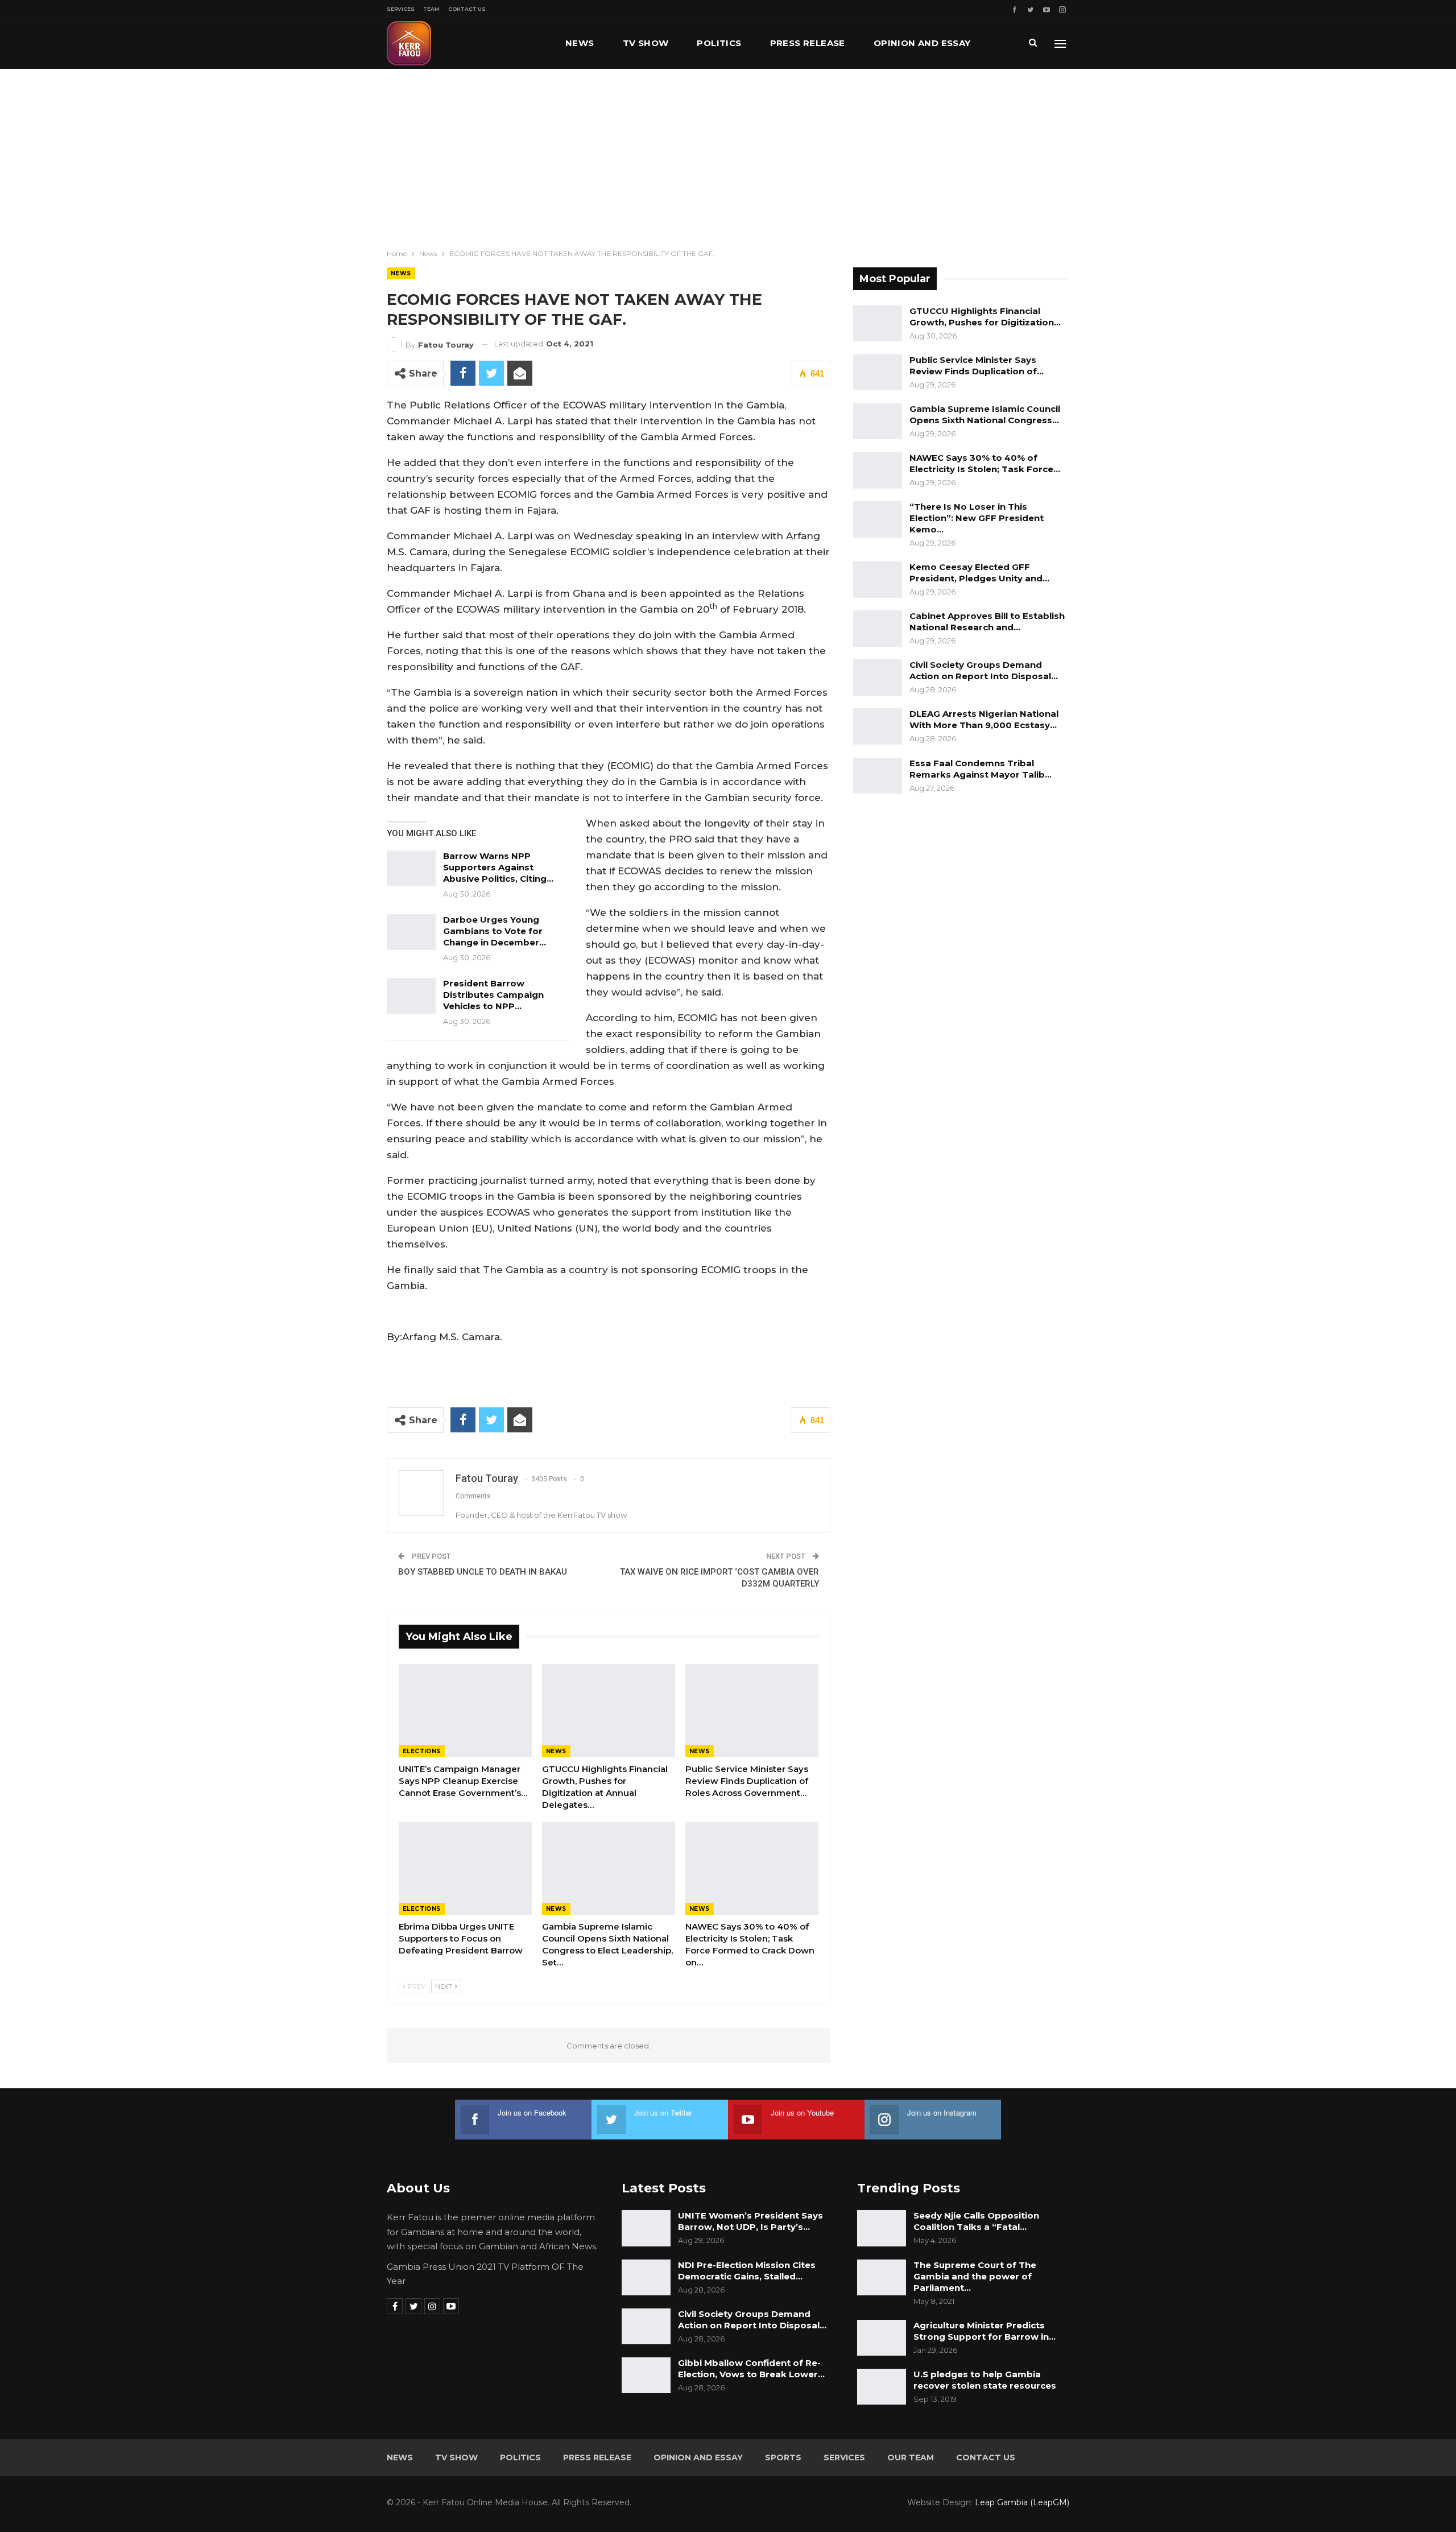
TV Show (646, 43)
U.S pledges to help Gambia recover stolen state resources (985, 2380)
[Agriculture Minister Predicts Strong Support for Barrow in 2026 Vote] (882, 2338)
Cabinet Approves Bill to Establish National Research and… (987, 621)
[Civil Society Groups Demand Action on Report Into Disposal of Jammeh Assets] (878, 678)
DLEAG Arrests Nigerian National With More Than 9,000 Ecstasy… (984, 719)
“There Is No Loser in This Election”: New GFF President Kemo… (977, 518)
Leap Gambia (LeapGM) (1022, 2502)
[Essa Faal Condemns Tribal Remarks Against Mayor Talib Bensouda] (878, 776)
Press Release (808, 43)
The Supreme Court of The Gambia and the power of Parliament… (975, 2276)
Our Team (911, 2457)
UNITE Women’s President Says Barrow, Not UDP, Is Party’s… (750, 2221)
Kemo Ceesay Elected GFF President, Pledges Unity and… (979, 573)
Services (401, 9)
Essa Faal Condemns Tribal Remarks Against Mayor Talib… (981, 769)
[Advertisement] (728, 154)
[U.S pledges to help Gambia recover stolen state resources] (882, 2387)
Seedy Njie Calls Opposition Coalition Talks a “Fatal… (976, 2221)
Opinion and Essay (922, 43)
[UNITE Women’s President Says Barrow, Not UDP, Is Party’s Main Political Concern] (646, 2228)
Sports (783, 2457)
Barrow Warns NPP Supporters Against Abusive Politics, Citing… (498, 867)
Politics (719, 43)
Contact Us (467, 9)
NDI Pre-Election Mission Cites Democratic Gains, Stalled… (747, 2271)
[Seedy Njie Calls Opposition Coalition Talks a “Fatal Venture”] (882, 2228)
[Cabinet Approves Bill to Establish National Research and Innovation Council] (878, 629)
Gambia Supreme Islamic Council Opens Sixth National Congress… (985, 414)
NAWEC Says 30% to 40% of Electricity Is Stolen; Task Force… (985, 463)
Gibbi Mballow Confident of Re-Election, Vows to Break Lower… (751, 2368)
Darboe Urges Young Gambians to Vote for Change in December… (495, 931)
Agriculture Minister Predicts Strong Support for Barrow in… (985, 2331)
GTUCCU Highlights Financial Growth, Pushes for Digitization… (985, 317)
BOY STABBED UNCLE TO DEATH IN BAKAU (483, 1572)
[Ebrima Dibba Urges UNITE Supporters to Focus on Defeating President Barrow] (465, 1869)
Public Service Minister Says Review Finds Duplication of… (977, 365)
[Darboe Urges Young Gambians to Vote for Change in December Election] (411, 932)
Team (431, 9)
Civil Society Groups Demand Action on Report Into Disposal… (984, 670)
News (580, 43)
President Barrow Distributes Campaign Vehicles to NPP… (493, 995)
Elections (422, 1751)
